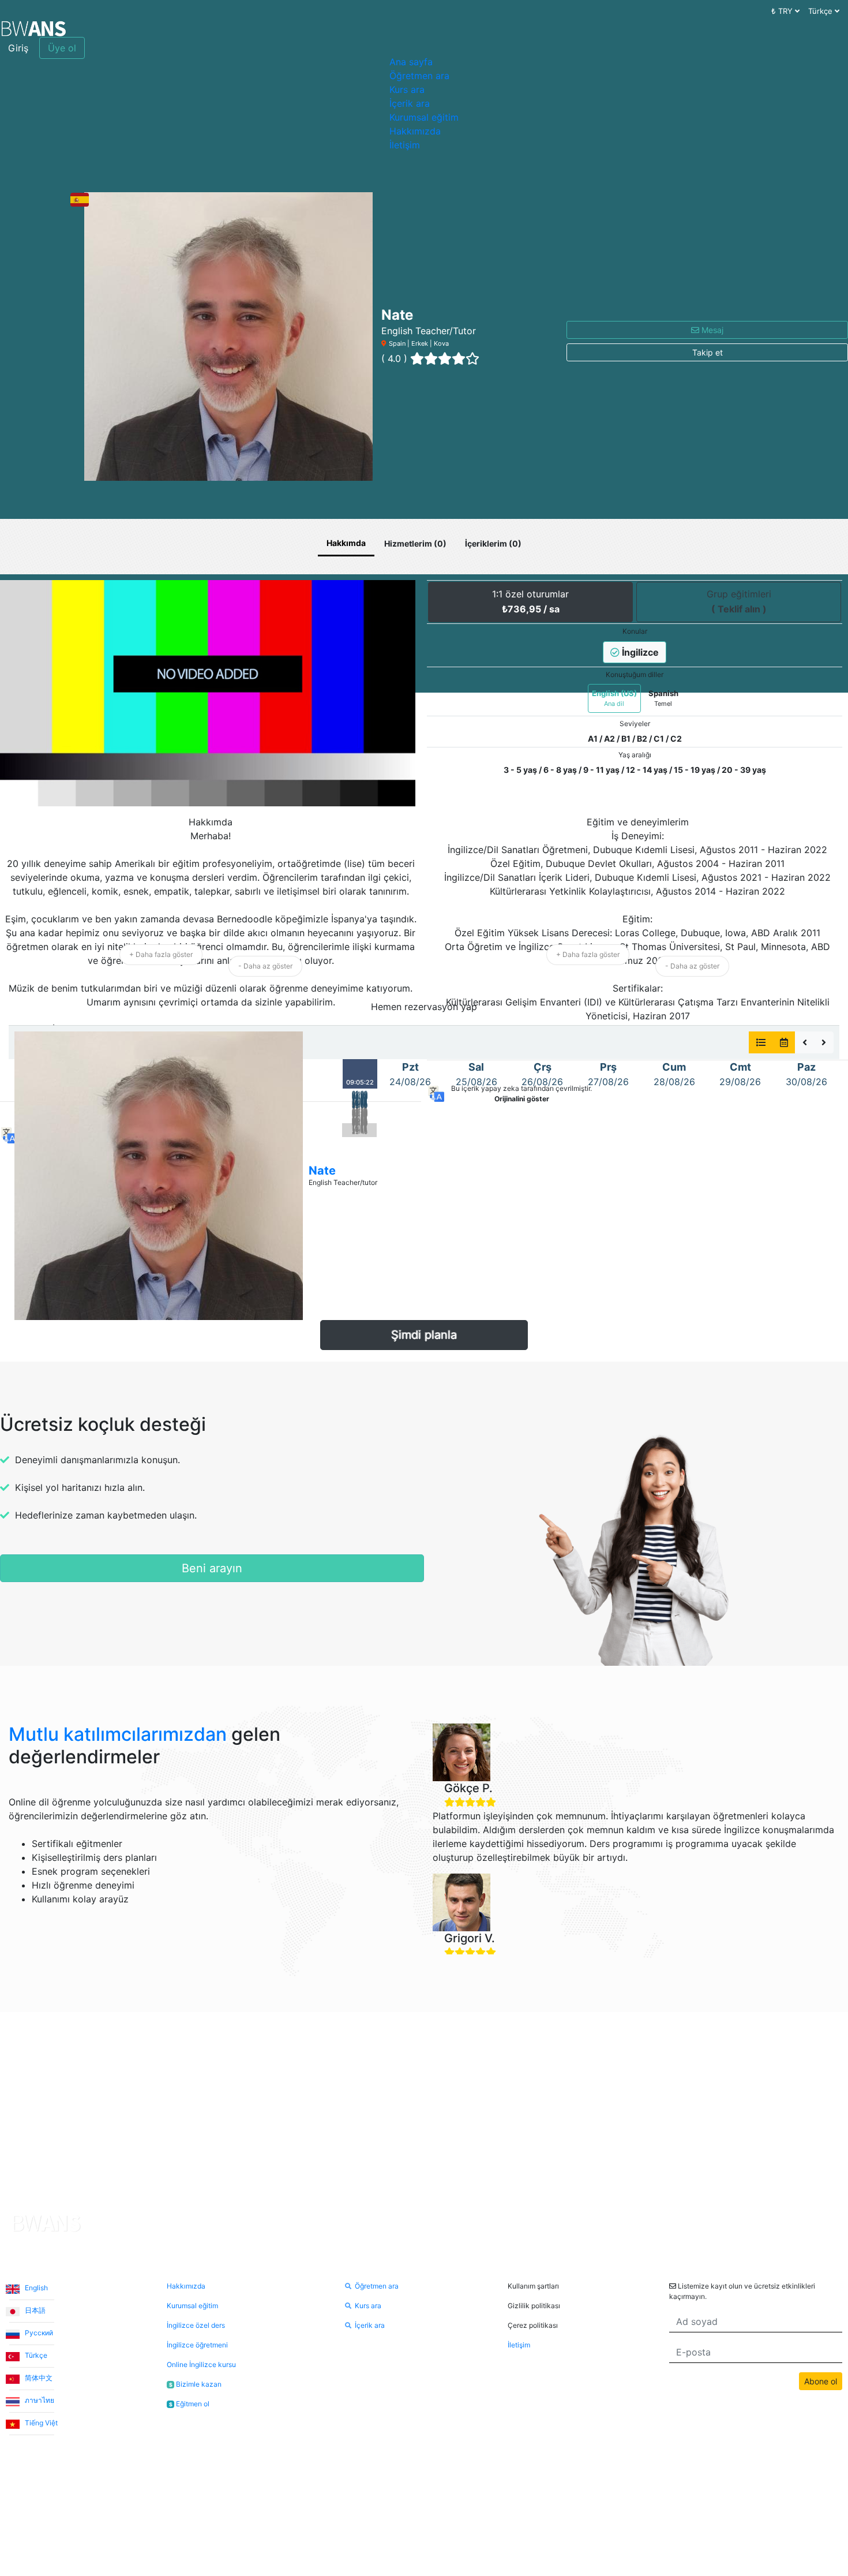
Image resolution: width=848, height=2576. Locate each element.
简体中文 (38, 2378)
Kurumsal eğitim (424, 117)
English (35, 2288)
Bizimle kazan (195, 2384)
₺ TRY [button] (783, 11)
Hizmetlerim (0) (415, 543)
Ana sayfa (411, 62)
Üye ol (62, 48)
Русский (38, 2333)
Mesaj (711, 330)
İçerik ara (410, 103)
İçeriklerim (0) (493, 543)
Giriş (18, 48)
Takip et (708, 352)
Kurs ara (407, 89)
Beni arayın (212, 1568)
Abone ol (821, 2381)
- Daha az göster (265, 966)
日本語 (34, 2310)
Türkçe (35, 2355)
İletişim (405, 145)
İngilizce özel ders (196, 2325)
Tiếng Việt (40, 2423)
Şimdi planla (424, 1335)
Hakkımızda (415, 131)
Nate (322, 1171)
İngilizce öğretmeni (197, 2345)
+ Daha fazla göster (161, 954)
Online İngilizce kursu (201, 2364)
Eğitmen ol (189, 2404)
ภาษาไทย (39, 2400)
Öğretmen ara (419, 76)
